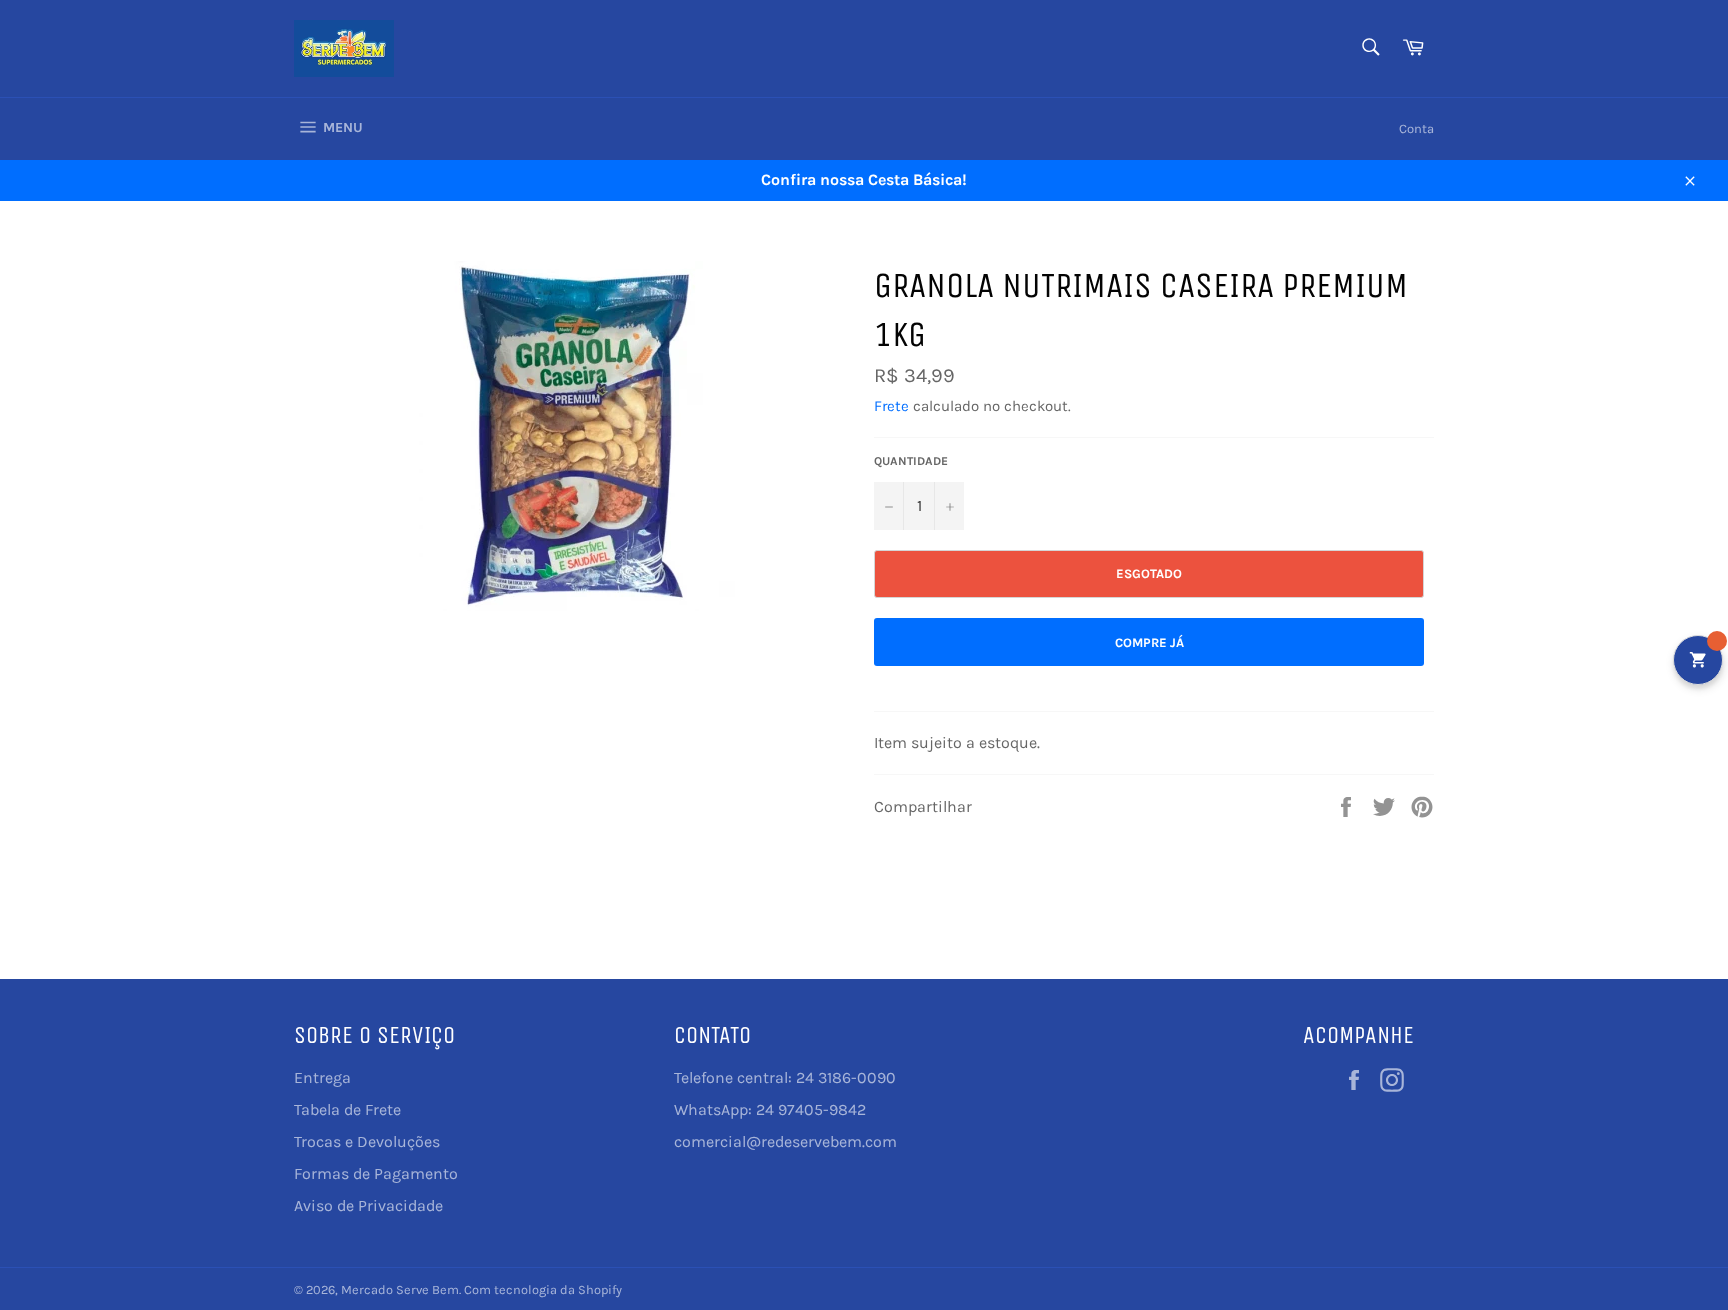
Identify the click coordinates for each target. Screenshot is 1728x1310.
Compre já (1149, 642)
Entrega (322, 1077)
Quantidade (911, 461)
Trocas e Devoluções (367, 1141)
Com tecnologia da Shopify (543, 1289)
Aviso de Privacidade (368, 1205)
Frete (891, 406)
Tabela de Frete (347, 1109)
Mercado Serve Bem (400, 1289)
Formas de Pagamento (376, 1173)
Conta (1416, 128)
